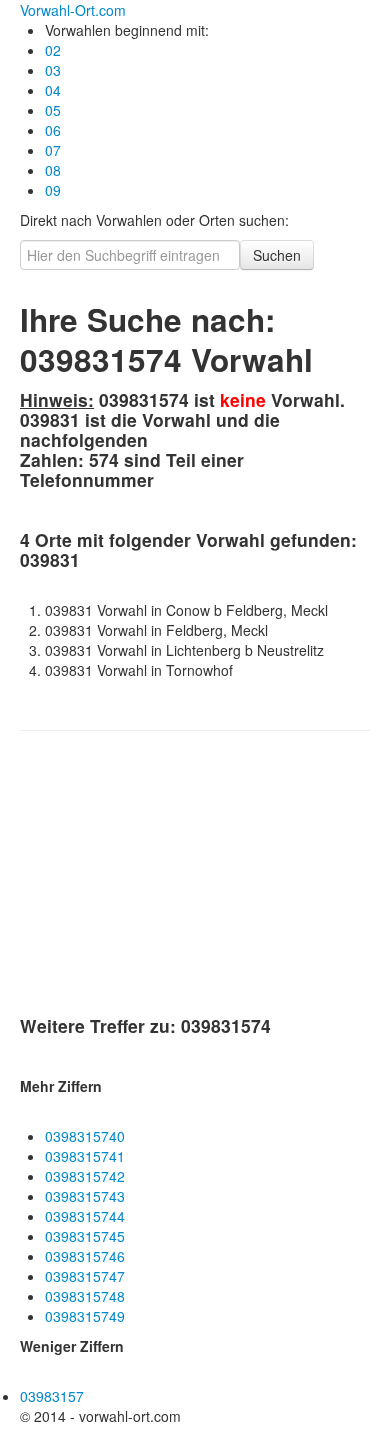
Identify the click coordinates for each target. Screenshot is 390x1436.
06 (53, 130)
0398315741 (85, 1156)
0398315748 (85, 1296)
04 (53, 90)
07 (53, 150)
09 (53, 190)
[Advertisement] (170, 877)
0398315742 (85, 1176)
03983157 (52, 1396)
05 (53, 110)
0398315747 (85, 1276)
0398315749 (85, 1316)
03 (53, 70)
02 (53, 50)
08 (53, 170)
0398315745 (85, 1236)
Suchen (277, 255)
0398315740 (85, 1136)
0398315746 (85, 1256)
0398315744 (85, 1216)
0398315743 (85, 1196)
